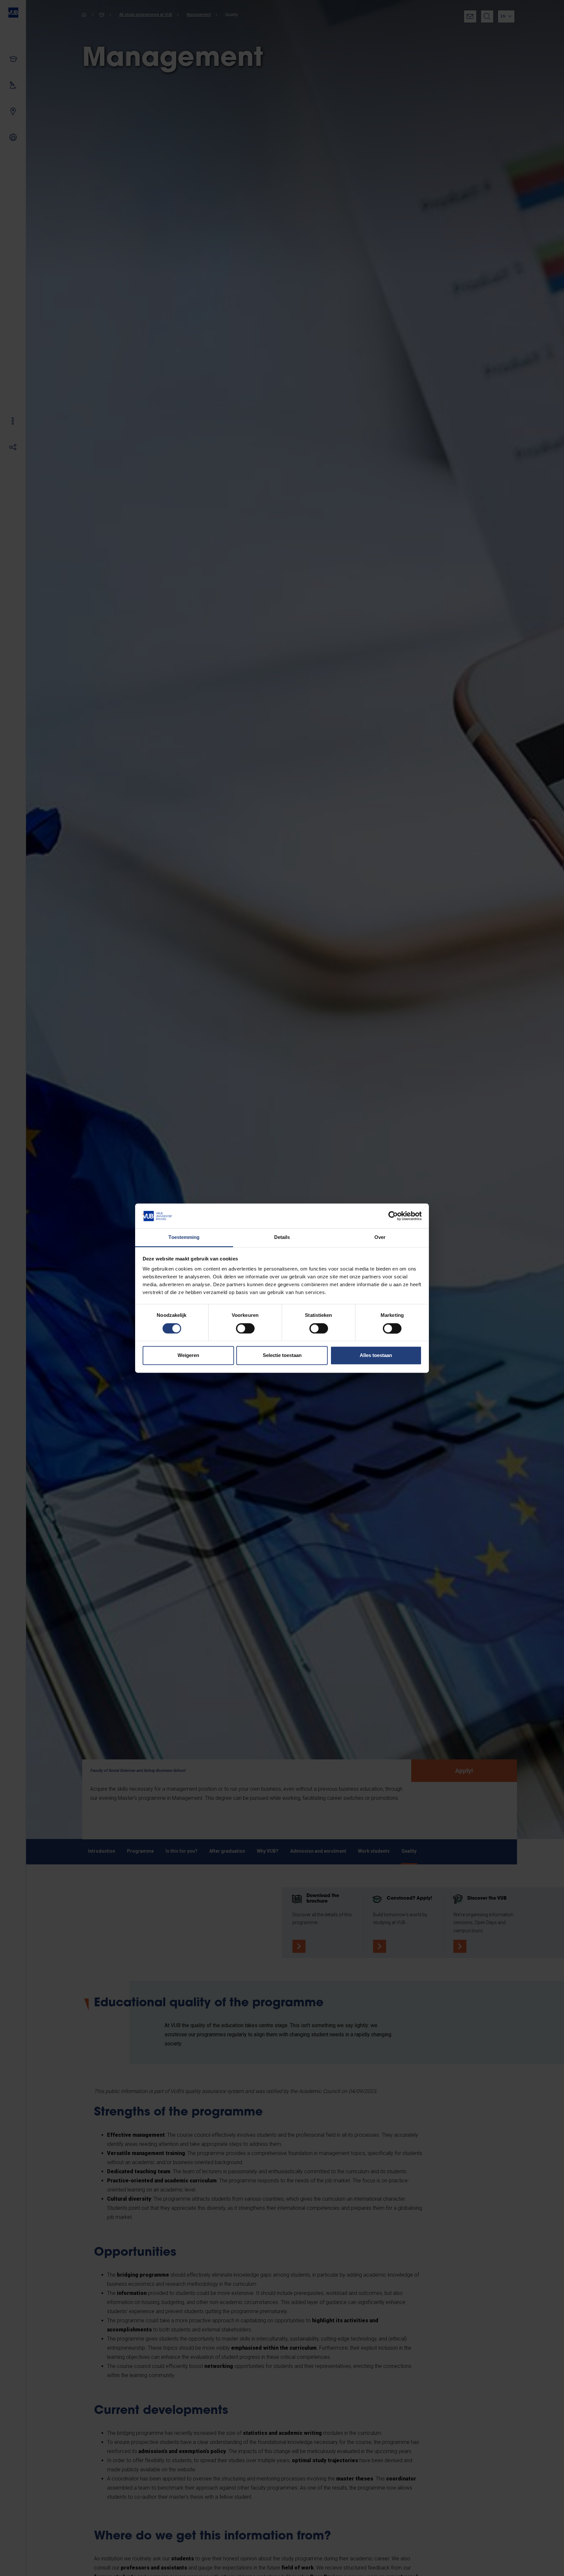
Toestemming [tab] (184, 1237)
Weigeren (188, 1356)
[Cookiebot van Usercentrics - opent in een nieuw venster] (393, 1216)
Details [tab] (282, 1237)
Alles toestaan (376, 1356)
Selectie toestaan (282, 1356)
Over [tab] (380, 1237)
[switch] (245, 1328)
